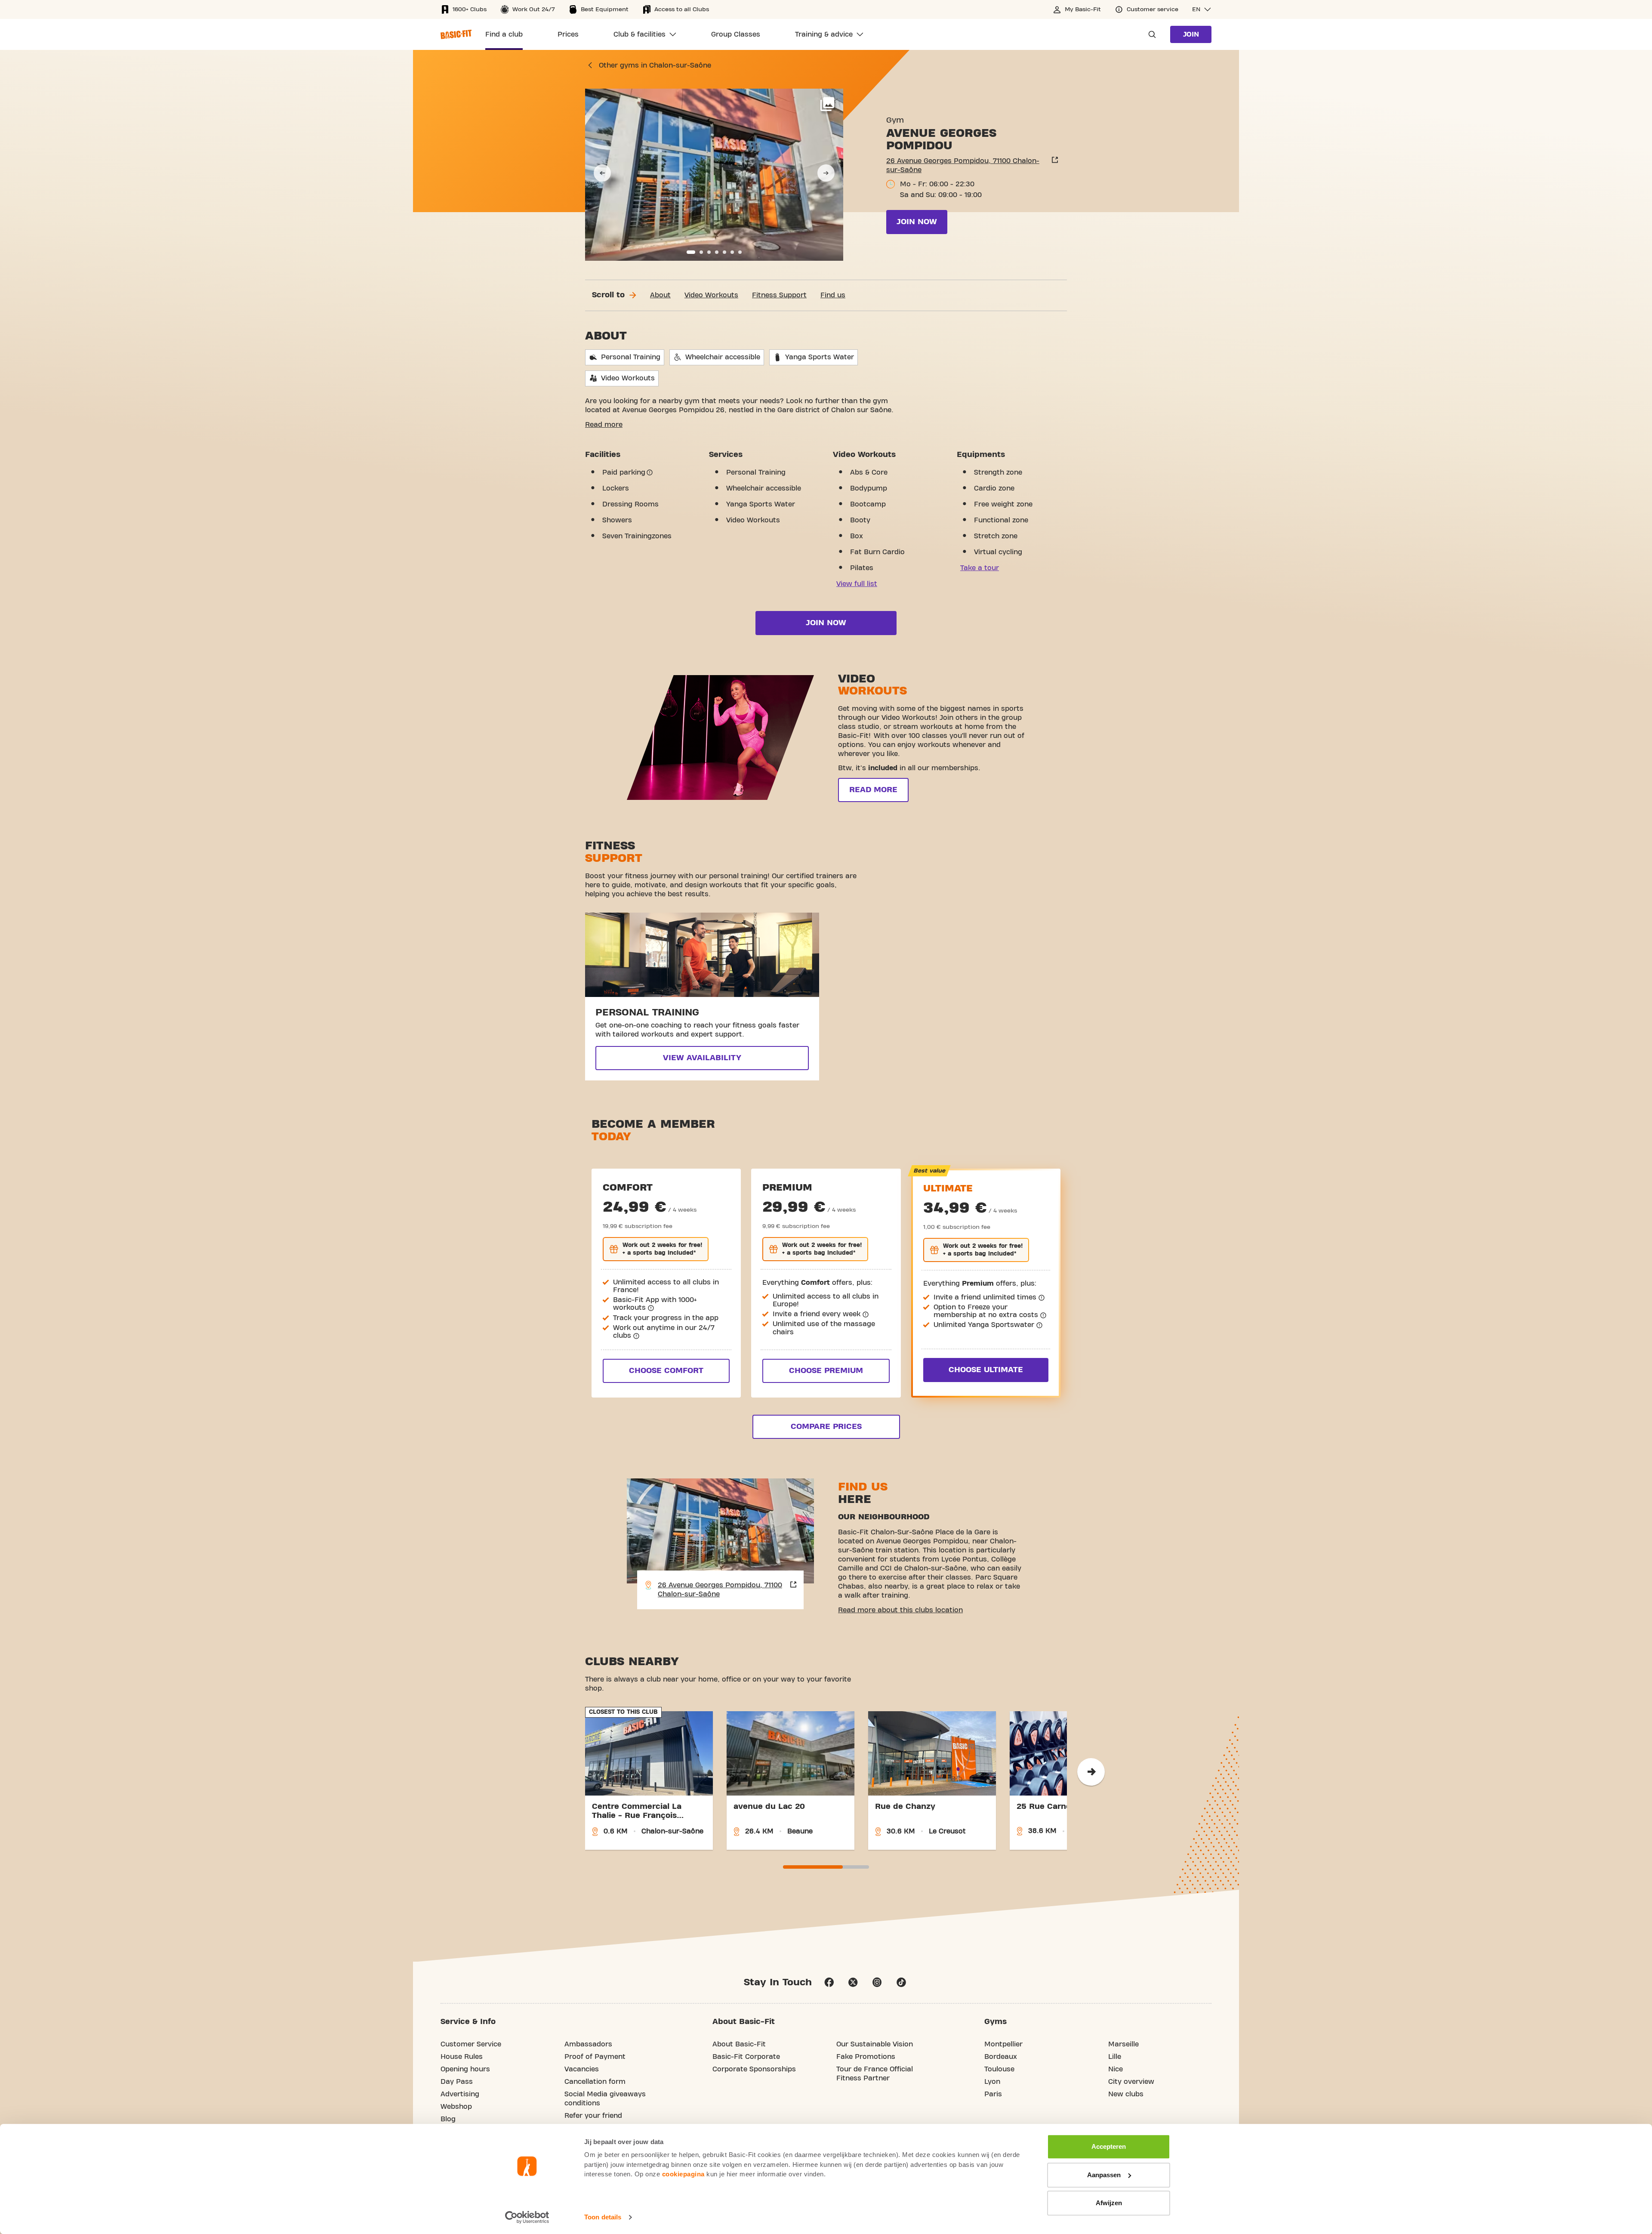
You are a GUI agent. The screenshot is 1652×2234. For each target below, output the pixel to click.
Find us (833, 295)
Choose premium (826, 1371)
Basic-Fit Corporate (746, 2057)
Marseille (1123, 2044)
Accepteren (1109, 2146)
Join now (917, 222)
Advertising (460, 2094)
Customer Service (471, 2044)
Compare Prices (826, 1427)
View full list (857, 584)
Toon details (603, 2217)
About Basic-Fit (739, 2044)
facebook (829, 1982)
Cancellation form (595, 2082)
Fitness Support (779, 295)
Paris (993, 2094)
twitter (853, 1982)
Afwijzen (1109, 2203)
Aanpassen (1104, 2175)
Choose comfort (666, 1371)
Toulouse (999, 2069)
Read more (604, 425)
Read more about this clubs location (900, 1610)
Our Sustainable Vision (875, 2044)
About (660, 295)
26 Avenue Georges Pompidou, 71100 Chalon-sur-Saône (963, 165)
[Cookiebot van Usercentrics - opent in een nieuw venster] (527, 2217)
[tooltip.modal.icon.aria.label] (650, 472)
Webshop (456, 2107)
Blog (448, 2119)
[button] (1202, 9)
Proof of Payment (595, 2057)
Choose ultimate (986, 1370)
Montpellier (1003, 2044)
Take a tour (980, 568)
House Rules (462, 2057)
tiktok (901, 1982)
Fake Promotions (866, 2057)
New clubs (1126, 2094)
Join (1191, 34)
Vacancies (582, 2069)
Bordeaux (1001, 2057)
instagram (877, 1982)
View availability (702, 1058)
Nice (1116, 2069)
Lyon (992, 2082)
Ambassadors (588, 2044)
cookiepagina (683, 2174)
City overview (1131, 2082)
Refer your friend (593, 2116)
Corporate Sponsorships (754, 2069)
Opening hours (465, 2069)
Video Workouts (711, 295)
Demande (1150, 34)
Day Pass (457, 2082)
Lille (1115, 2057)
